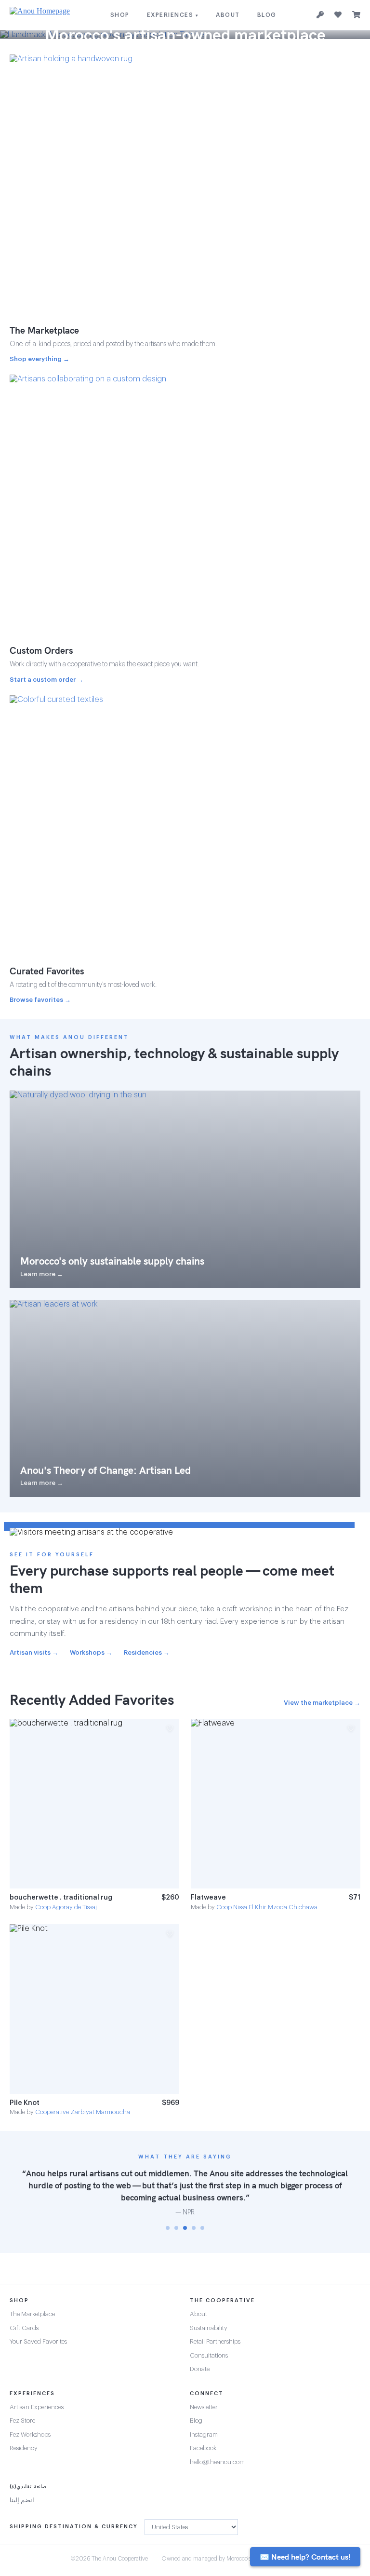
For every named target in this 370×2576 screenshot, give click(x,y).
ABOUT (228, 15)
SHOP (120, 15)
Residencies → (147, 1652)
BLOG (267, 15)
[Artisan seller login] (320, 15)
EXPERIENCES (173, 15)
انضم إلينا (22, 2500)
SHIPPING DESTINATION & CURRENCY (74, 2527)
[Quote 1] (168, 2228)
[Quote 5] (202, 2228)
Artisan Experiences (37, 2407)
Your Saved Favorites (38, 2341)
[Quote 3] (185, 2228)
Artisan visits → (34, 1652)
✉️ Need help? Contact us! (305, 2557)
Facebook (203, 2448)
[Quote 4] (194, 2228)
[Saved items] (338, 15)
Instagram (204, 2434)
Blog (196, 2421)
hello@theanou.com (217, 2462)
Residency (24, 2448)
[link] (94, 1815)
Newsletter (204, 2407)
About (198, 2314)
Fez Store (22, 2421)
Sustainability (209, 2328)
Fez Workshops (30, 2434)
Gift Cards (24, 2328)
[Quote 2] (176, 2228)
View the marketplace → (322, 1703)
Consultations (209, 2355)
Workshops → (91, 1652)
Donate (200, 2369)
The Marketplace (32, 2314)
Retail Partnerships (215, 2341)
